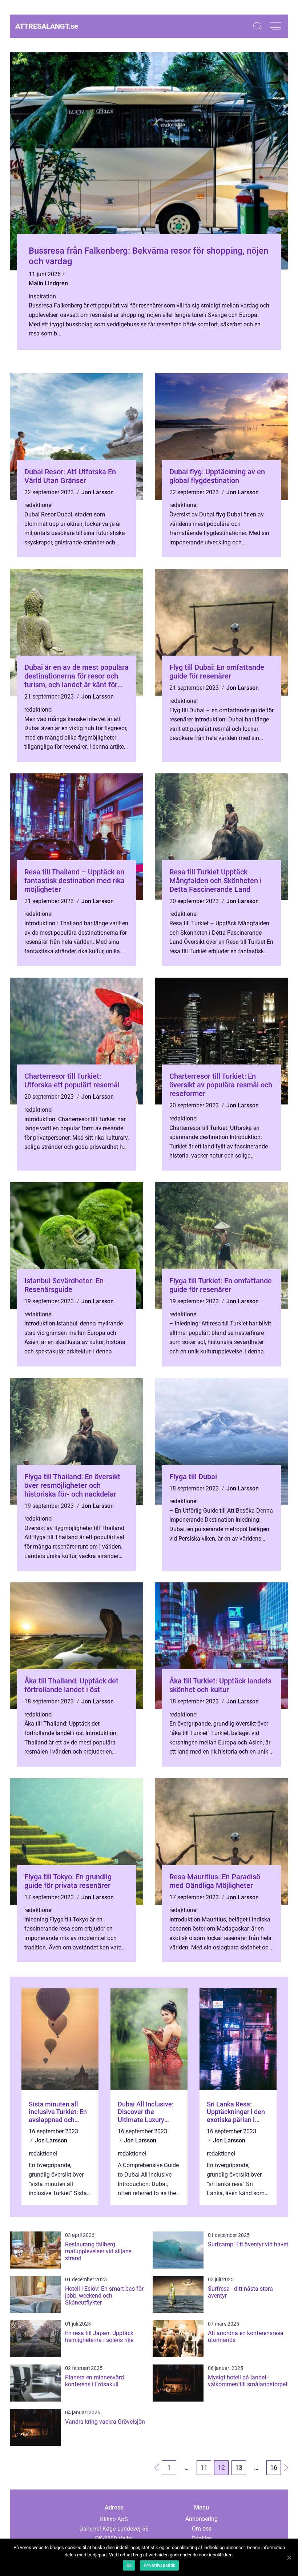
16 (274, 2468)
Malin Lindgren (48, 283)
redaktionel (39, 505)
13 (239, 2468)
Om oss (202, 2529)
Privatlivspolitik (159, 2565)
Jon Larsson (98, 492)
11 (204, 2468)
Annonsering (202, 2519)
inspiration (42, 296)
